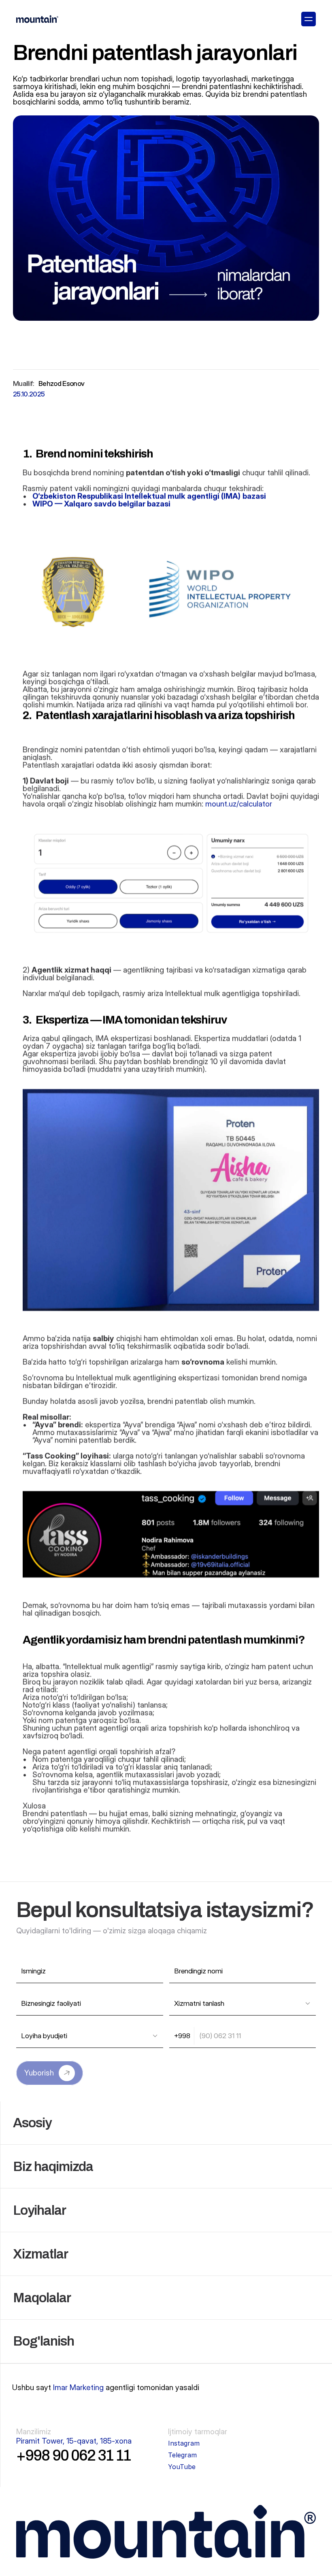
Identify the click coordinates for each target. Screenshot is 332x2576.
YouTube (182, 2467)
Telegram (182, 2455)
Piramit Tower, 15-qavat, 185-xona (74, 2441)
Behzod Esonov (61, 384)
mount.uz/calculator (239, 804)
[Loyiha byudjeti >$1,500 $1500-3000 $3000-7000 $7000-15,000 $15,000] (90, 2036)
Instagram (184, 2443)
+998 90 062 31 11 (73, 2455)
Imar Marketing (78, 2387)
